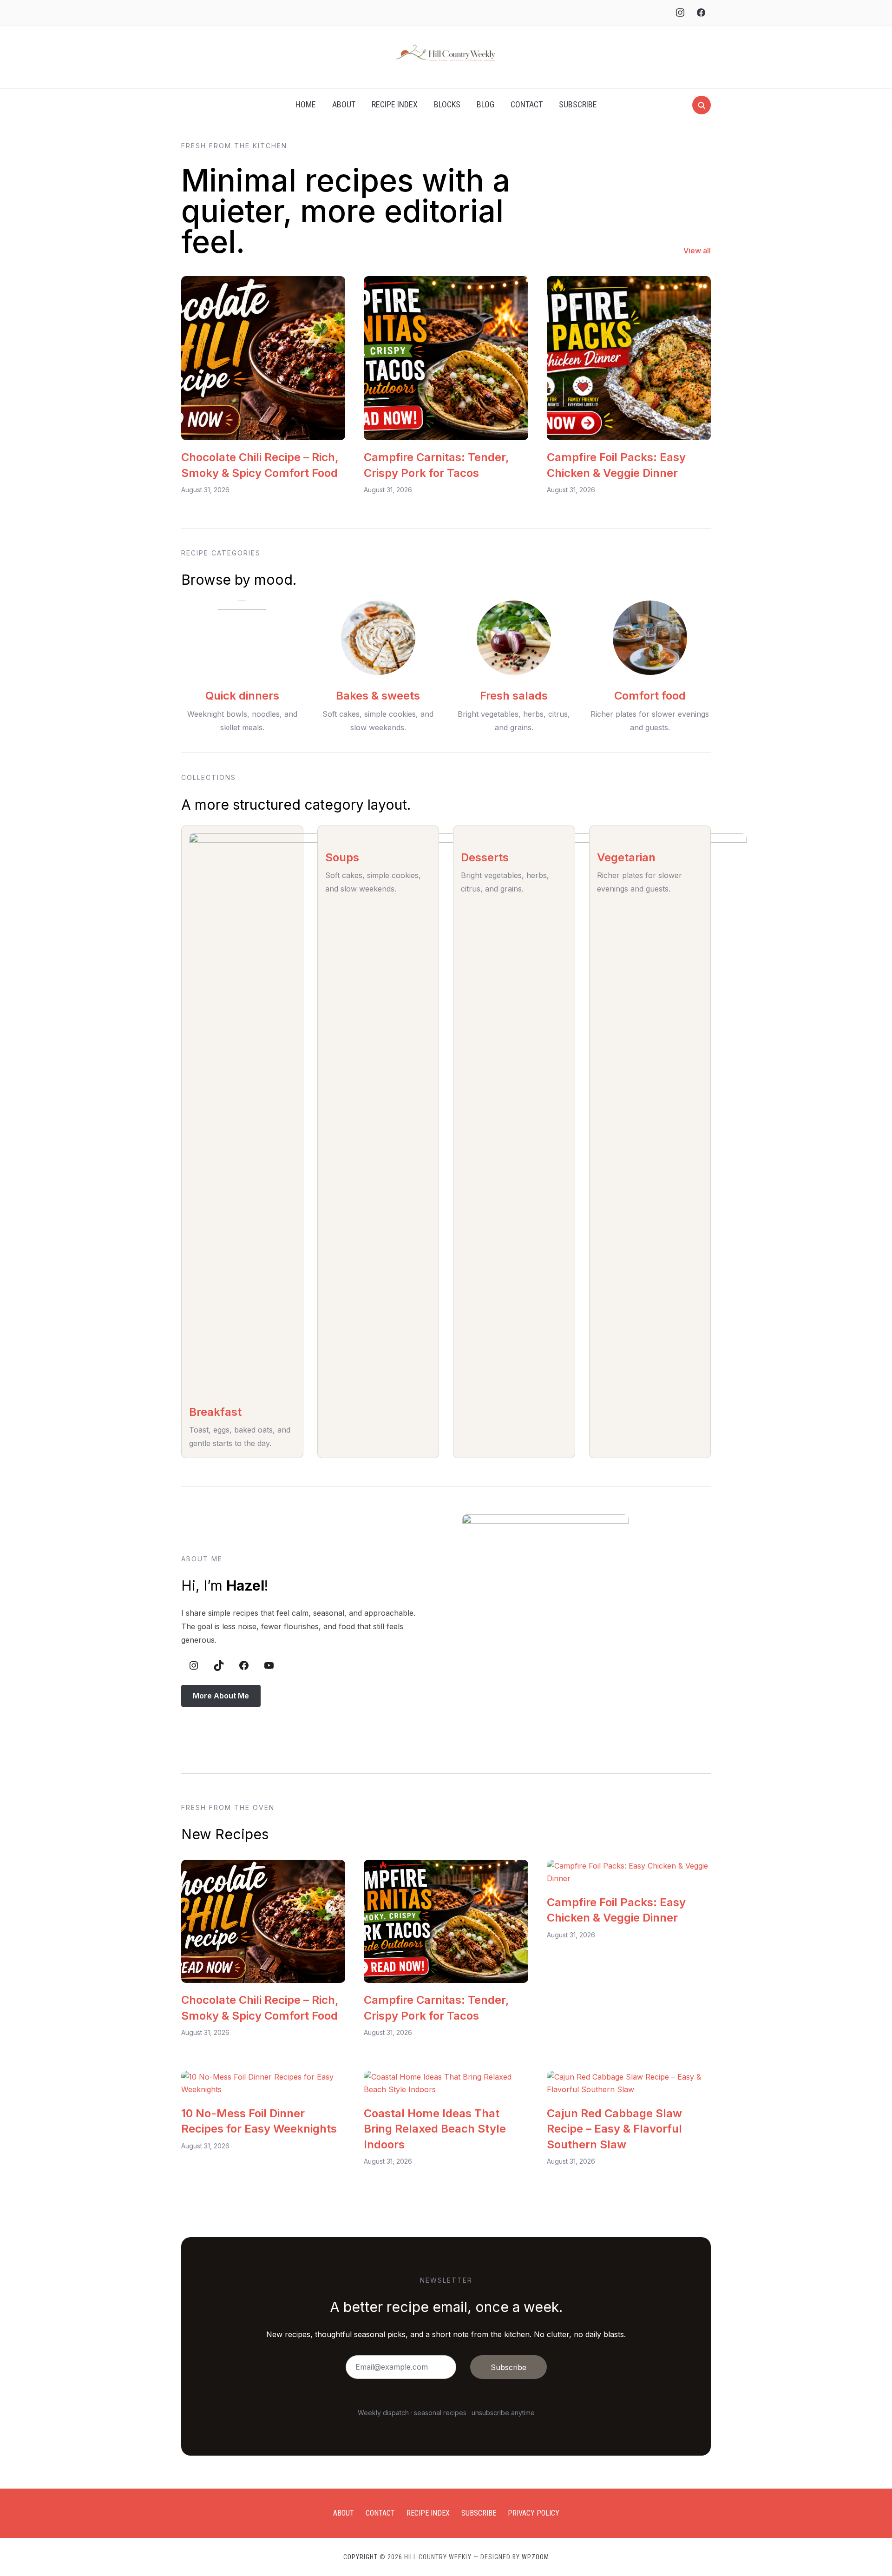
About (344, 104)
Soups (342, 857)
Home (306, 104)
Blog (485, 104)
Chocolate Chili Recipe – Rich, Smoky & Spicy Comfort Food (260, 465)
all (706, 251)
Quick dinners (242, 696)
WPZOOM (535, 2557)
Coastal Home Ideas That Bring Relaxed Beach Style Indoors (435, 2129)
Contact (527, 104)
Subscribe (578, 104)
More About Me (221, 1696)
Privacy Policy (534, 2513)
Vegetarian (626, 857)
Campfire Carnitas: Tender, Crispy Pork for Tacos (436, 465)
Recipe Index (395, 104)
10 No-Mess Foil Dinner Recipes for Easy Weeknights (259, 2121)
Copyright (361, 2557)
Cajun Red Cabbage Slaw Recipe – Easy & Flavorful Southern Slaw (614, 2129)
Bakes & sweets (378, 696)
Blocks (447, 104)
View (692, 251)
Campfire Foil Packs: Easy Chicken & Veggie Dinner (616, 465)
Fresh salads (514, 696)
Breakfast (215, 1412)
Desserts (485, 857)
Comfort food (650, 696)
